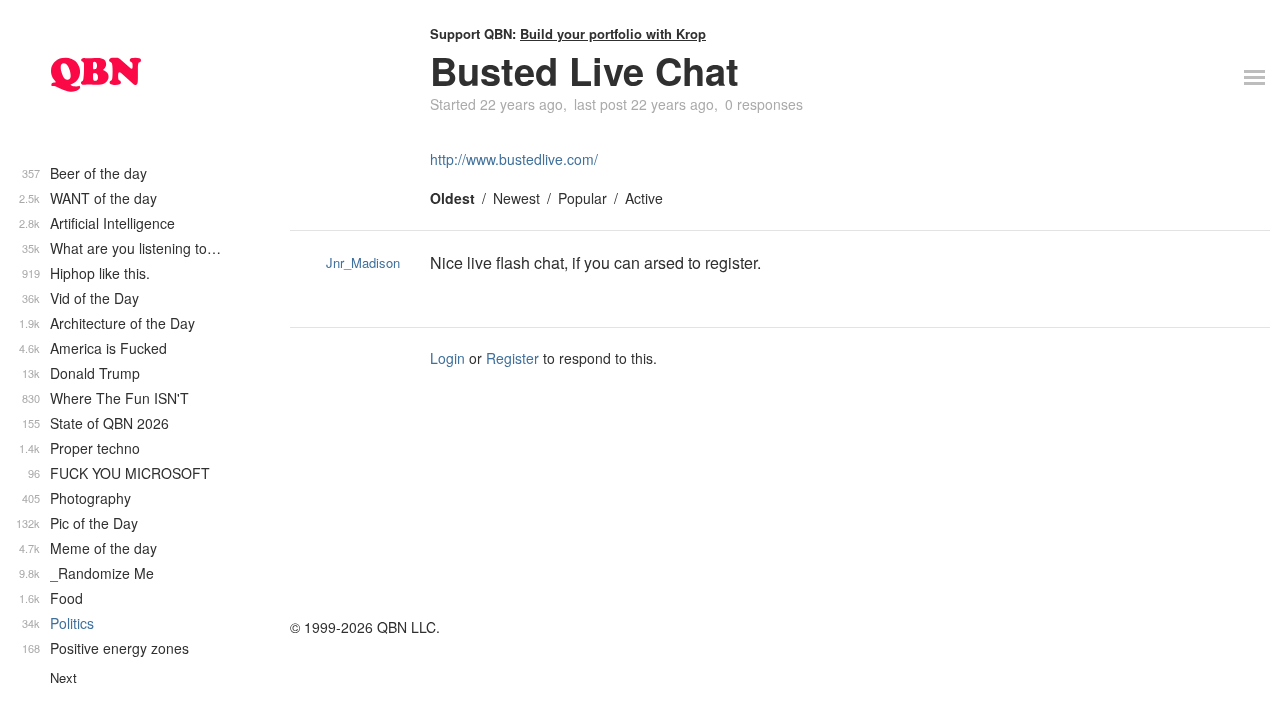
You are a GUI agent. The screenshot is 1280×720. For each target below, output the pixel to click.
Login (447, 358)
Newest (516, 198)
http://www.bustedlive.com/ (514, 159)
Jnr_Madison (363, 262)
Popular (582, 198)
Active (644, 198)
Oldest (452, 198)
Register (512, 358)
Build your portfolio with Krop (613, 33)
